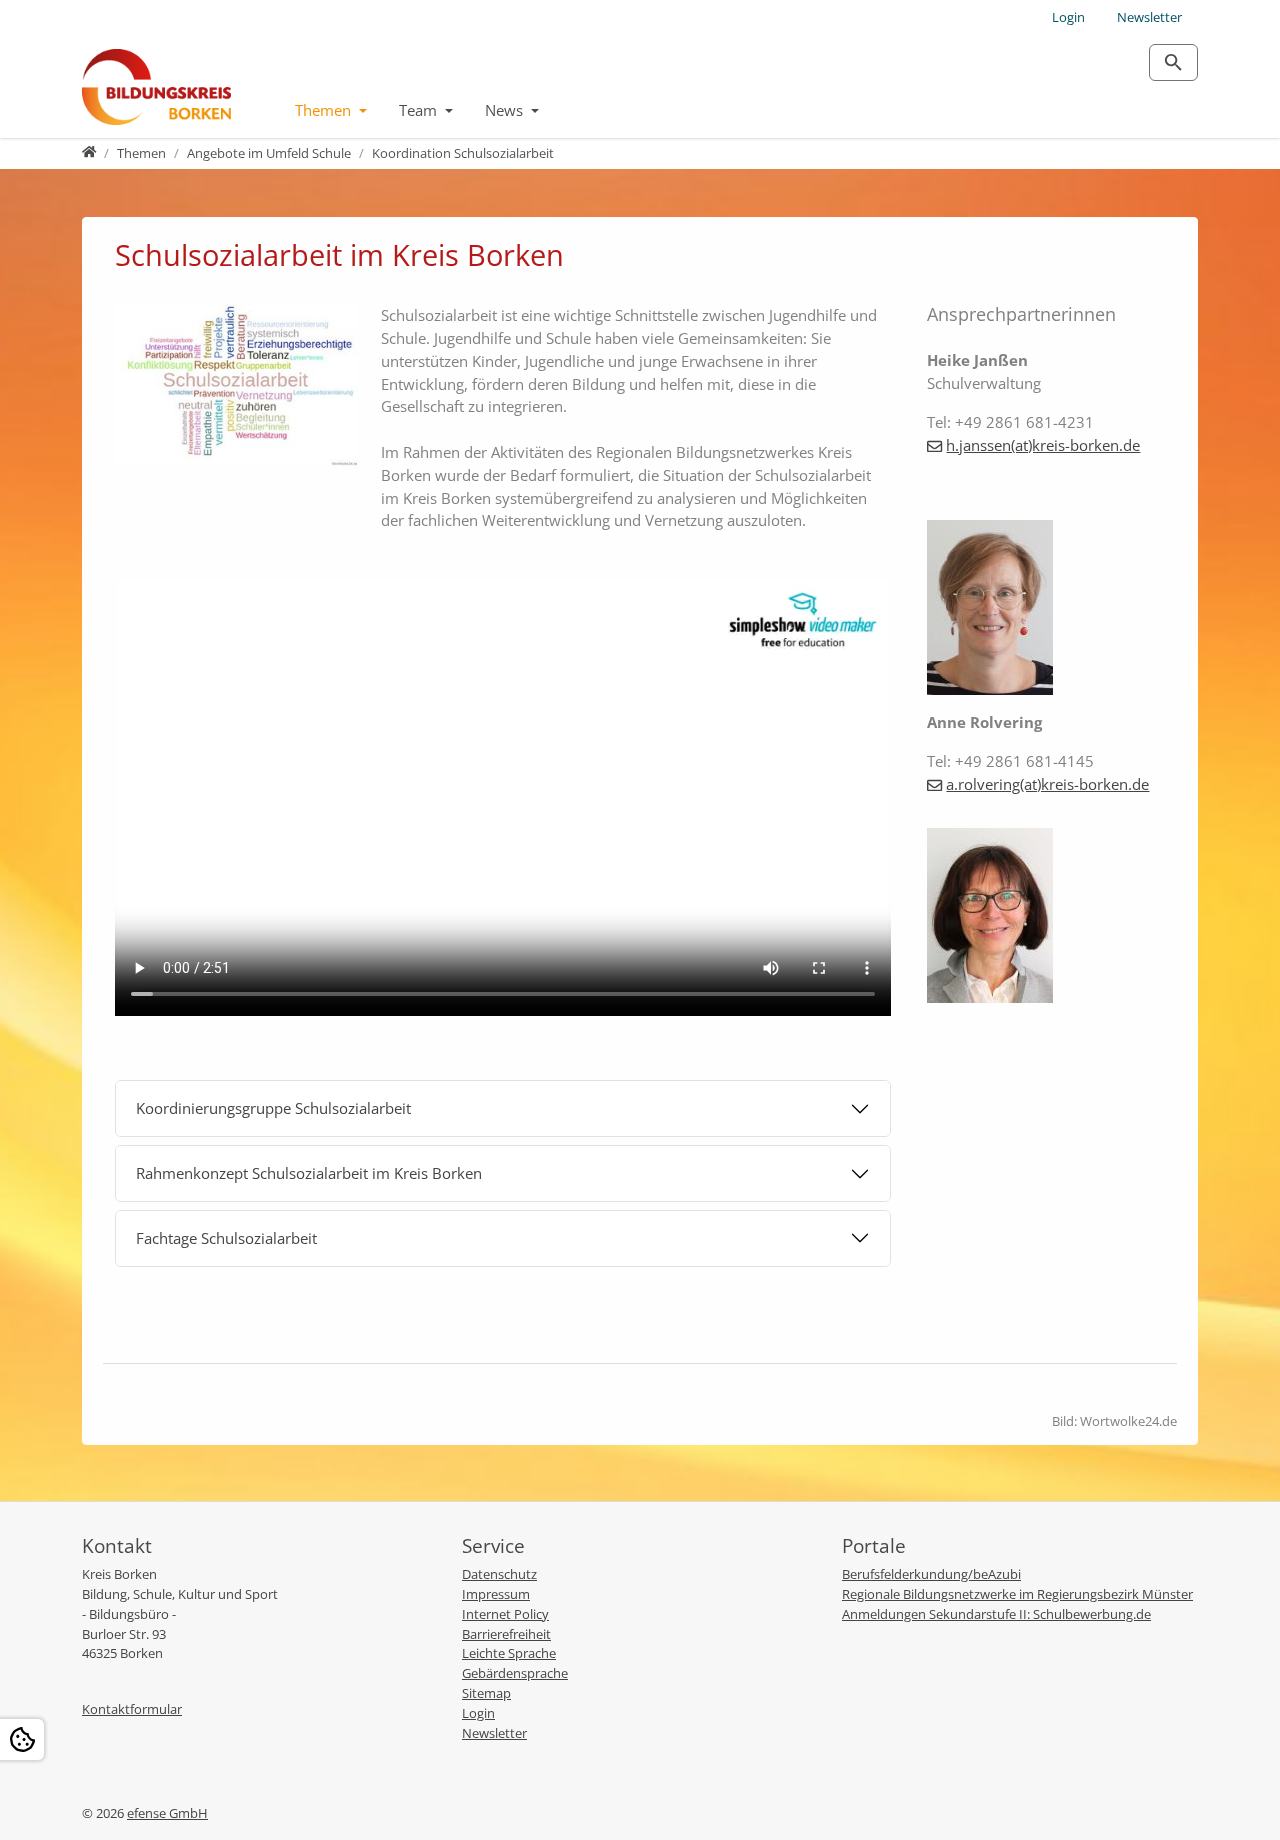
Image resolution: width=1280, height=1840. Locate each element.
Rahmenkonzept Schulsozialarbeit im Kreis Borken (309, 1173)
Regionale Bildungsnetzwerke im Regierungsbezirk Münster (1017, 1594)
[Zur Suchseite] (1173, 62)
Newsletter (1149, 17)
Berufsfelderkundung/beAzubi (931, 1574)
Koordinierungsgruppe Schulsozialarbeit (273, 1108)
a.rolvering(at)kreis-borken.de (1047, 784)
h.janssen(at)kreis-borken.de (1043, 445)
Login (1068, 17)
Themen (325, 110)
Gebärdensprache (515, 1673)
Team (420, 110)
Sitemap (486, 1693)
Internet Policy (505, 1614)
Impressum (496, 1594)
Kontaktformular (132, 1709)
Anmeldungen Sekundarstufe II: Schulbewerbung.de (996, 1614)
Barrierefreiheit (506, 1634)
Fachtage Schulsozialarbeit (226, 1238)
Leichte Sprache (509, 1653)
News (506, 110)
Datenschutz (499, 1574)
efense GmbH (167, 1813)
